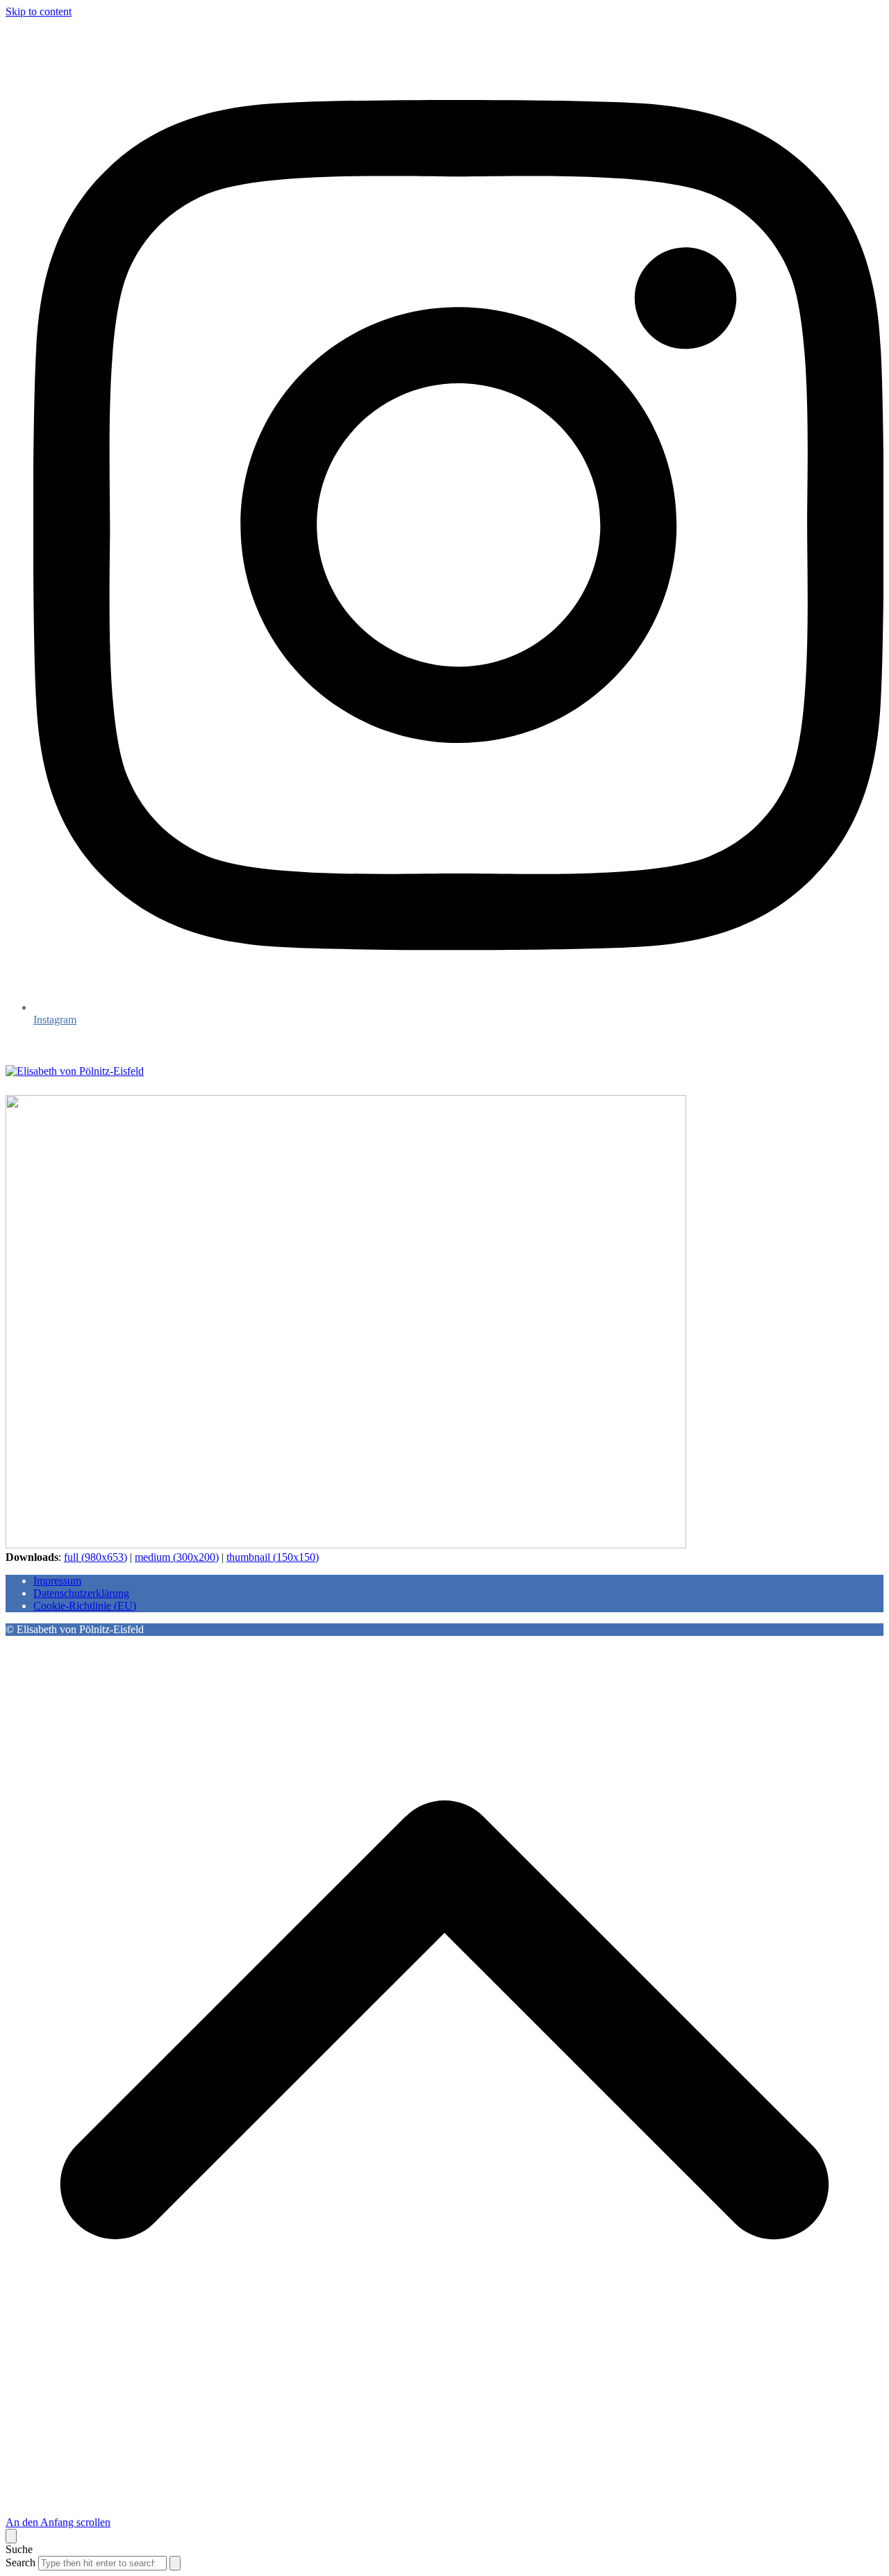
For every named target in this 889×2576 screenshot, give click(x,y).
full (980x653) (95, 1557)
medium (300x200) (177, 1557)
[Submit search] (175, 2563)
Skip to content (39, 11)
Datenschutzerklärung (81, 1593)
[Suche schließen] (11, 2536)
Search (20, 2562)
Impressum (57, 1581)
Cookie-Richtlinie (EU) (85, 1606)
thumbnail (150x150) (273, 1557)
